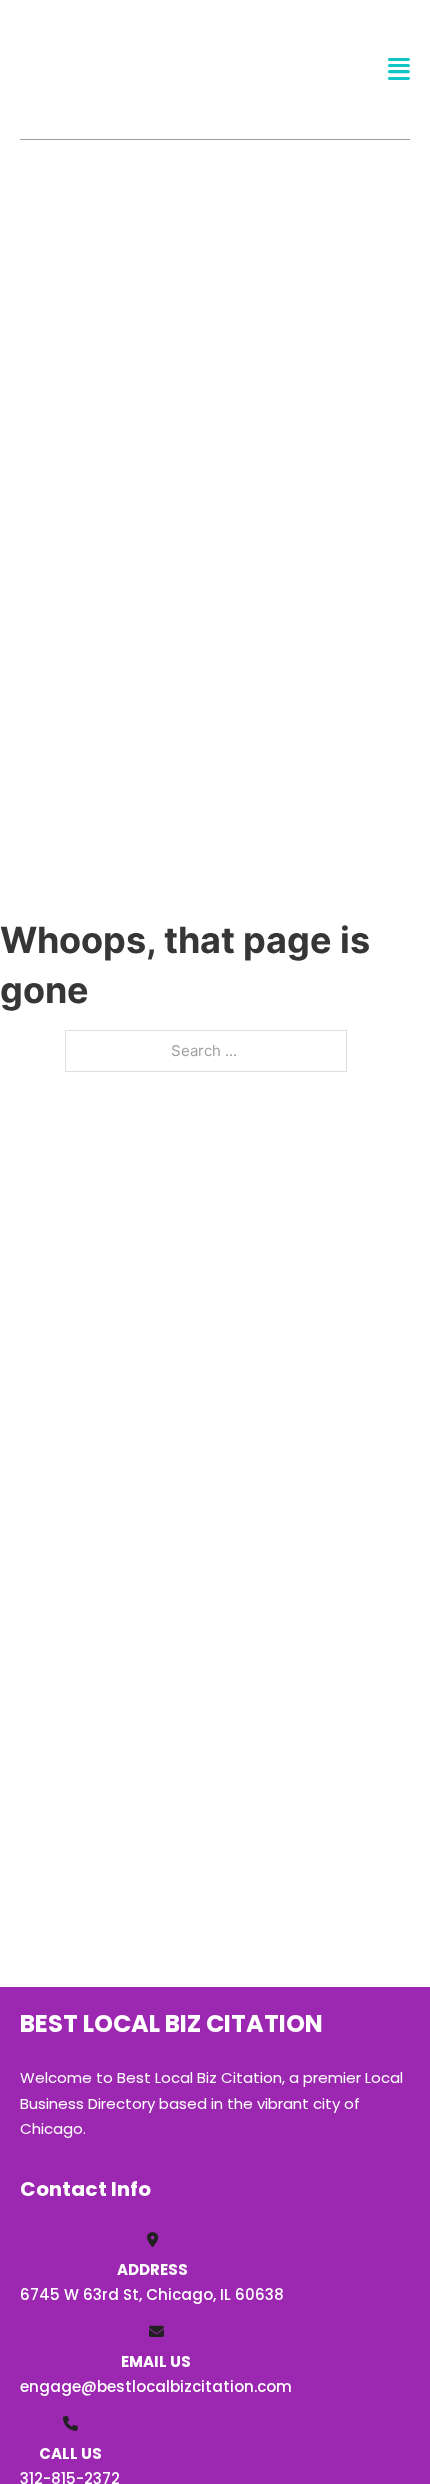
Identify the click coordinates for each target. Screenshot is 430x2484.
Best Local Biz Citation (142, 68)
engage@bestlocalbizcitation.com (156, 2386)
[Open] (399, 69)
